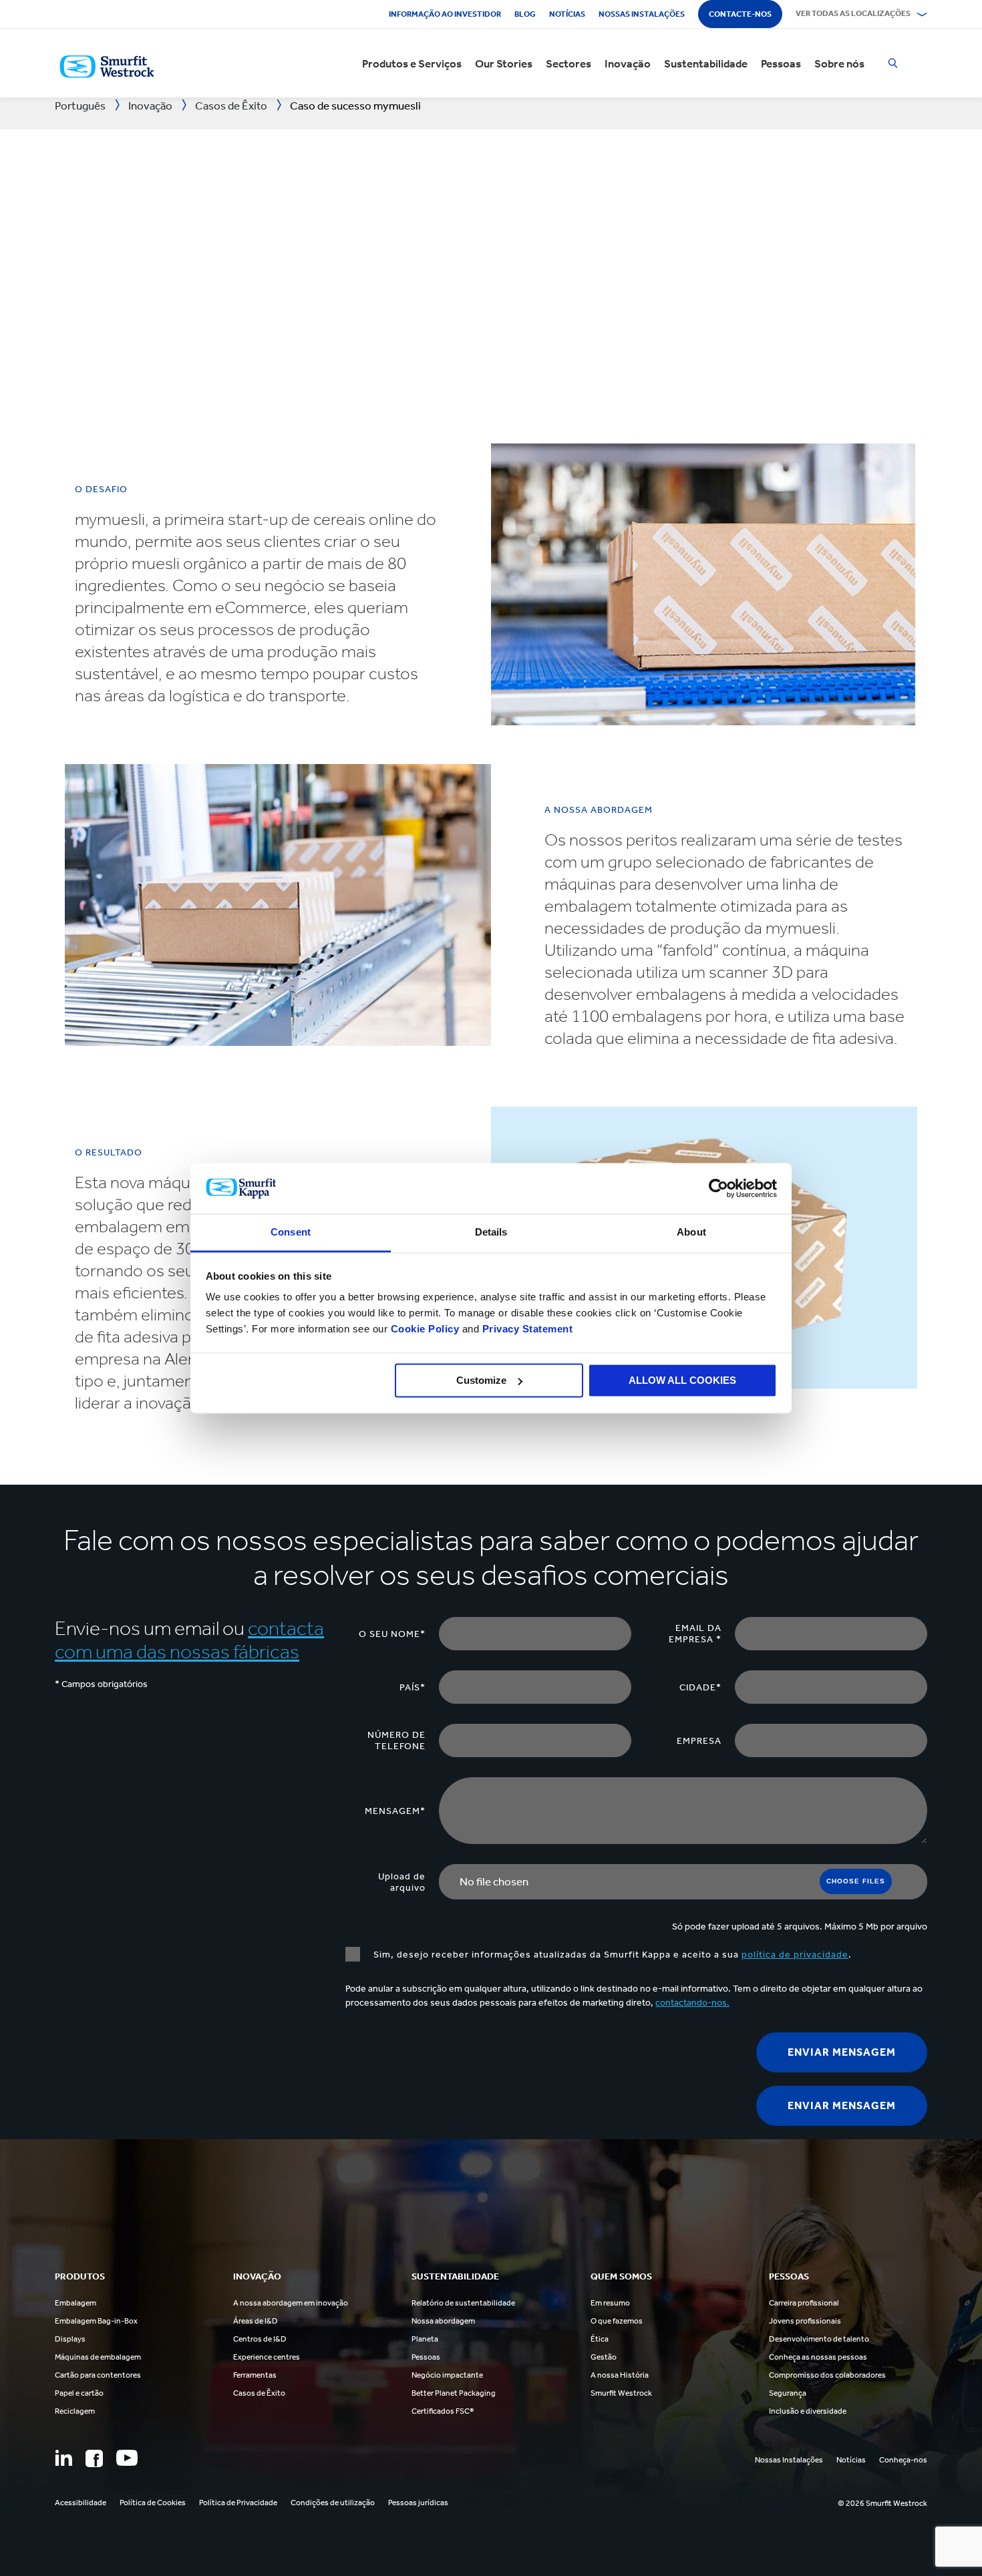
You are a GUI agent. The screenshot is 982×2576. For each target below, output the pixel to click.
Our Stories (504, 63)
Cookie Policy (425, 1329)
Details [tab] (491, 1233)
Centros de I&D (260, 2339)
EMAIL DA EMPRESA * (695, 1634)
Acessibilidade (80, 2503)
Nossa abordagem (443, 2321)
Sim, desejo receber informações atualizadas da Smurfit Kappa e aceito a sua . (613, 1955)
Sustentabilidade (706, 63)
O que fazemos (617, 2321)
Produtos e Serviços (412, 63)
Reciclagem (75, 2411)
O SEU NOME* (392, 1634)
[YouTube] (127, 2458)
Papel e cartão (79, 2393)
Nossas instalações (642, 14)
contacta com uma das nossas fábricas (189, 1640)
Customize (481, 1380)
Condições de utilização (333, 2503)
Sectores (568, 63)
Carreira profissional (804, 2303)
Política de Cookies (153, 2503)
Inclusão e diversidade (808, 2411)
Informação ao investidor (445, 14)
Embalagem (75, 2303)
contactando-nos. (692, 2003)
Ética (600, 2339)
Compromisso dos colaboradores (827, 2375)
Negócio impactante (447, 2375)
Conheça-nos (903, 2460)
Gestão (604, 2357)
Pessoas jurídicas (418, 2503)
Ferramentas (255, 2375)
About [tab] (691, 1233)
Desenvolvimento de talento (819, 2339)
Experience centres (267, 2357)
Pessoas (781, 63)
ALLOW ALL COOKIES (682, 1380)
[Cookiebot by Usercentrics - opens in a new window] (718, 1188)
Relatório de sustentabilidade (463, 2303)
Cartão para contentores (98, 2375)
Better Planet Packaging (454, 2393)
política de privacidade (795, 1955)
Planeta (425, 2339)
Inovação (628, 63)
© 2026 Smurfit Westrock (882, 2503)
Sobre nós (839, 63)
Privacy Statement (526, 1329)
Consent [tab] (291, 1233)
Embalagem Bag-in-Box (96, 2321)
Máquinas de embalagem (98, 2357)
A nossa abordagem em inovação (291, 2303)
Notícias (567, 14)
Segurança (788, 2393)
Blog (525, 14)
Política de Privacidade (238, 2503)
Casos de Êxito (259, 2393)
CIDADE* (700, 1687)
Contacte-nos (740, 14)
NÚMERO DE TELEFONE (396, 1740)
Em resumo (610, 2303)
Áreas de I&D (256, 2321)
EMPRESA (699, 1741)
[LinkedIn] (63, 2458)
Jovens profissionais (805, 2321)
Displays (70, 2339)
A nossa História (620, 2375)
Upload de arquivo (402, 1882)
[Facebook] (94, 2458)
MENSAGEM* (395, 1811)
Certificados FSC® (443, 2411)
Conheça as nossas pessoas (818, 2357)
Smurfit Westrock (621, 2393)
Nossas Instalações (789, 2460)
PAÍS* (413, 1687)
